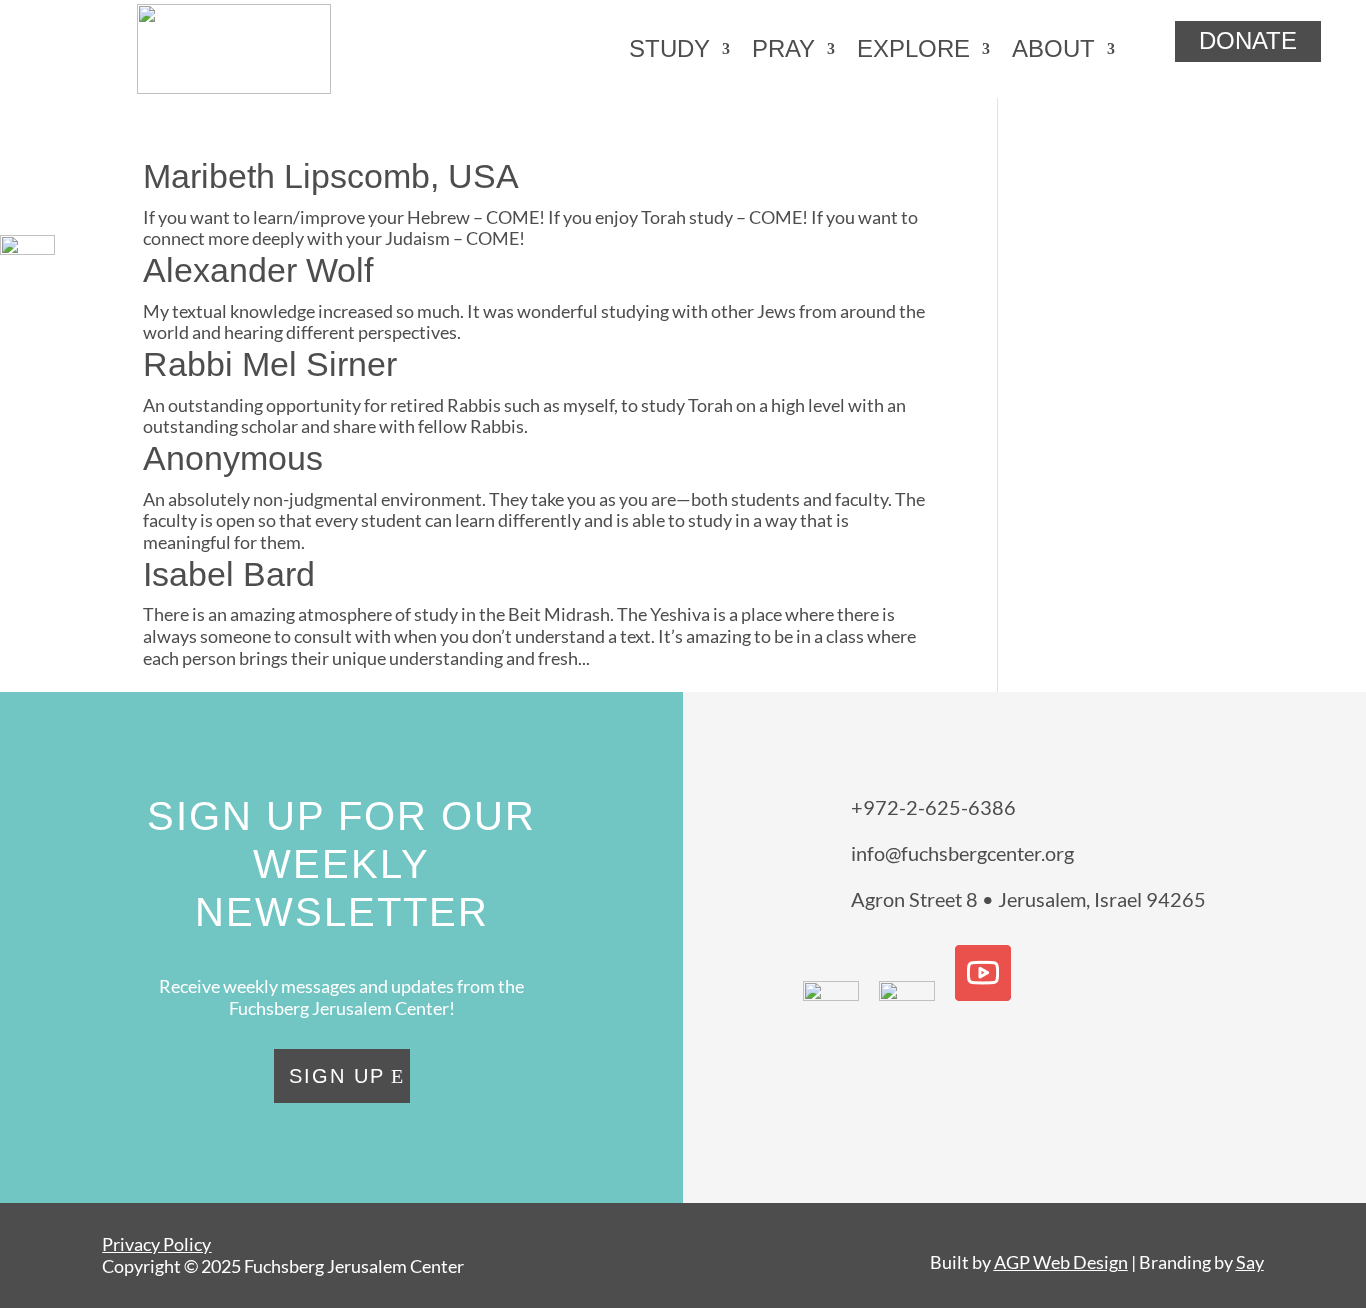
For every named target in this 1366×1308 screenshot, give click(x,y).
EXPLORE (913, 48)
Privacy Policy (156, 1244)
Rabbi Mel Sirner (270, 364)
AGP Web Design (1061, 1262)
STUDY (669, 48)
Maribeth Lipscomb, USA (331, 176)
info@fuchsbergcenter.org (962, 853)
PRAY (783, 48)
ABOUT (1053, 48)
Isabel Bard (229, 574)
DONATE (1248, 40)
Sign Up (337, 1076)
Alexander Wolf (258, 270)
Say (1250, 1262)
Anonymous (233, 458)
